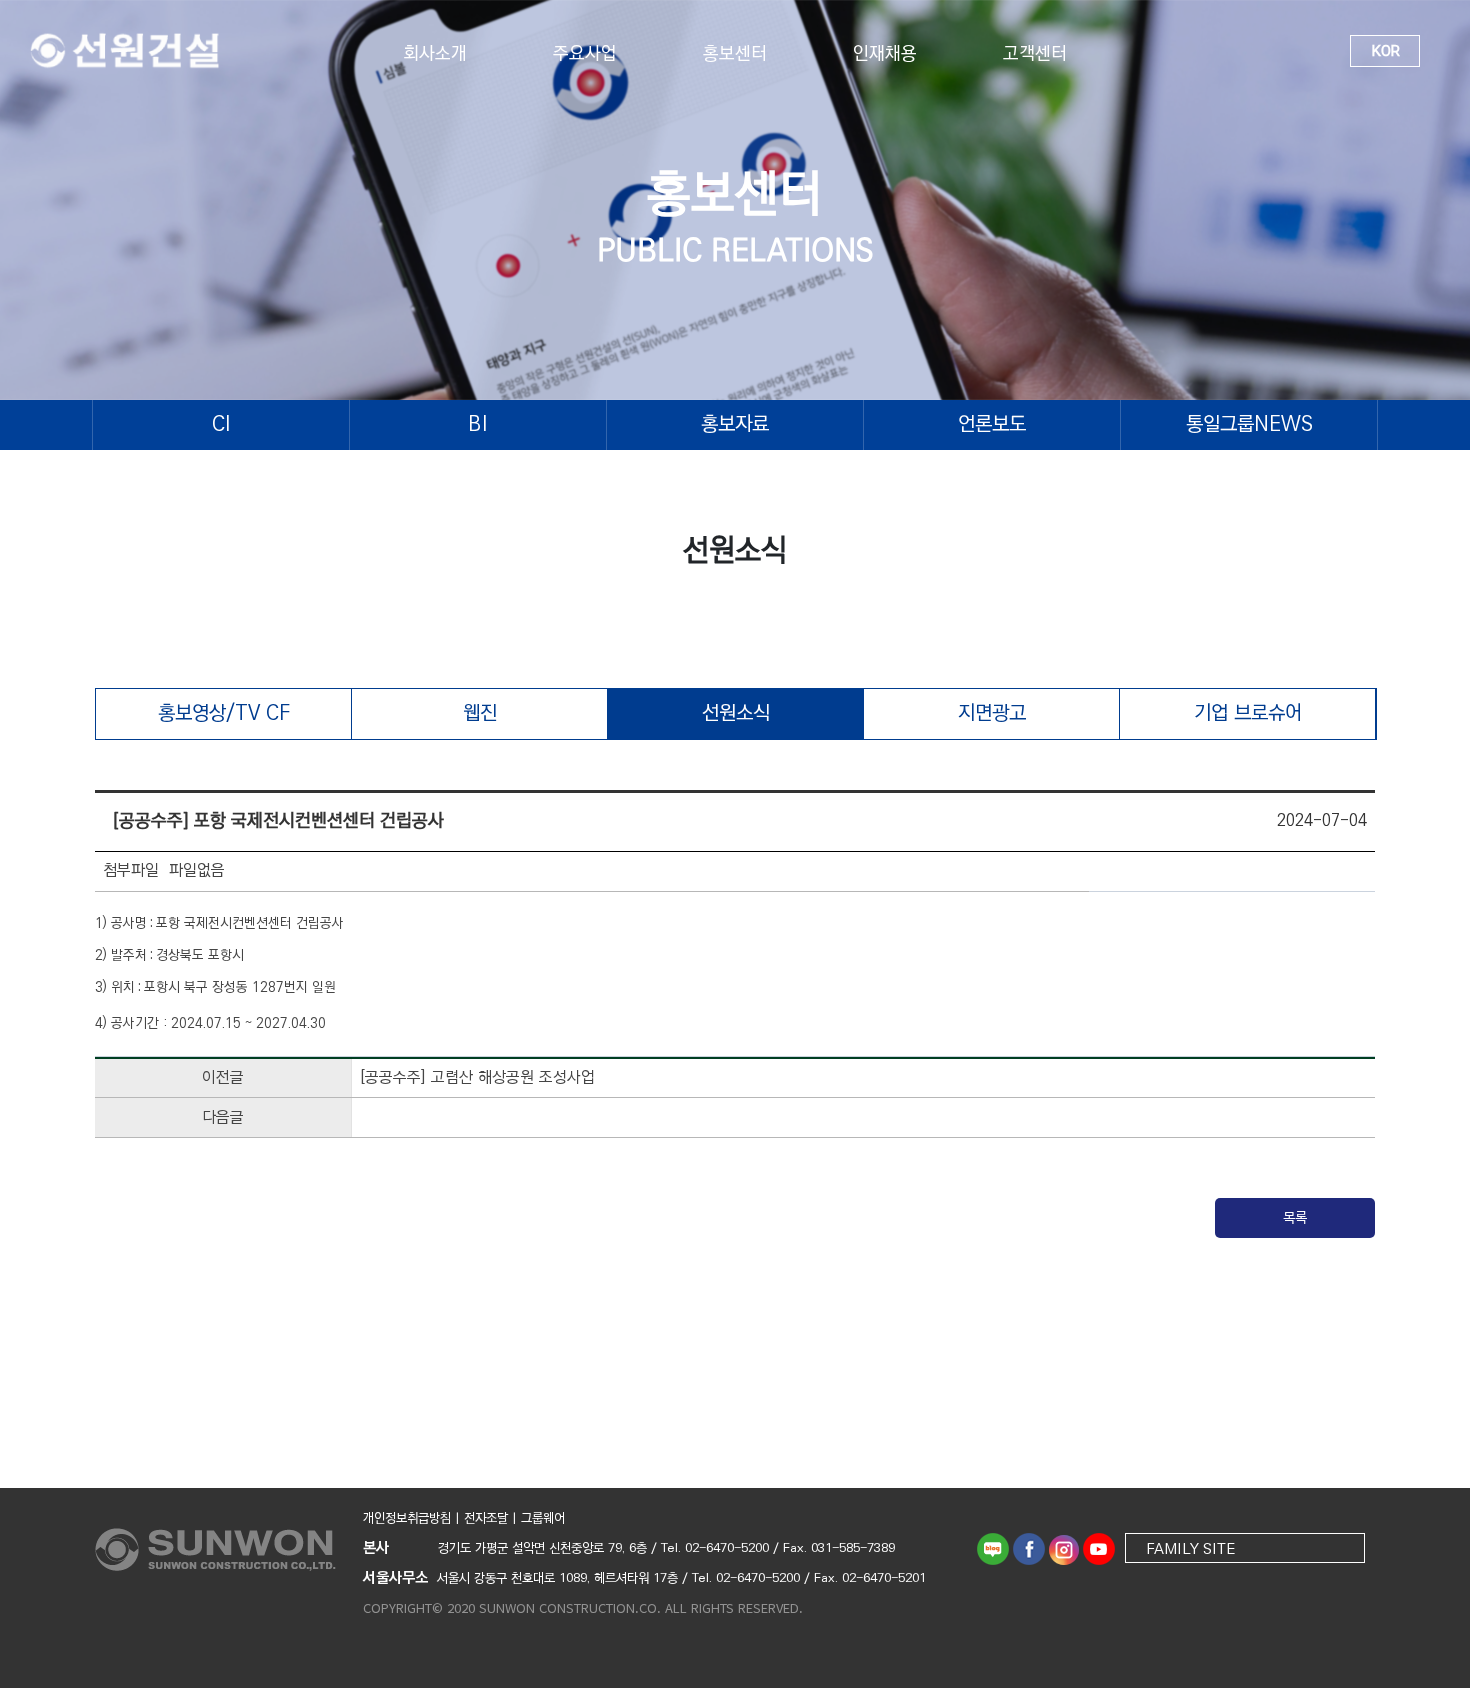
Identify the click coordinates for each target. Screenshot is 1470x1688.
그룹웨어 (543, 1518)
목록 (1295, 1218)
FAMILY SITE (1191, 1548)
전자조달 (486, 1518)
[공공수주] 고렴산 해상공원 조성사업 (477, 1077)
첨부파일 (131, 871)
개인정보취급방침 (407, 1518)
